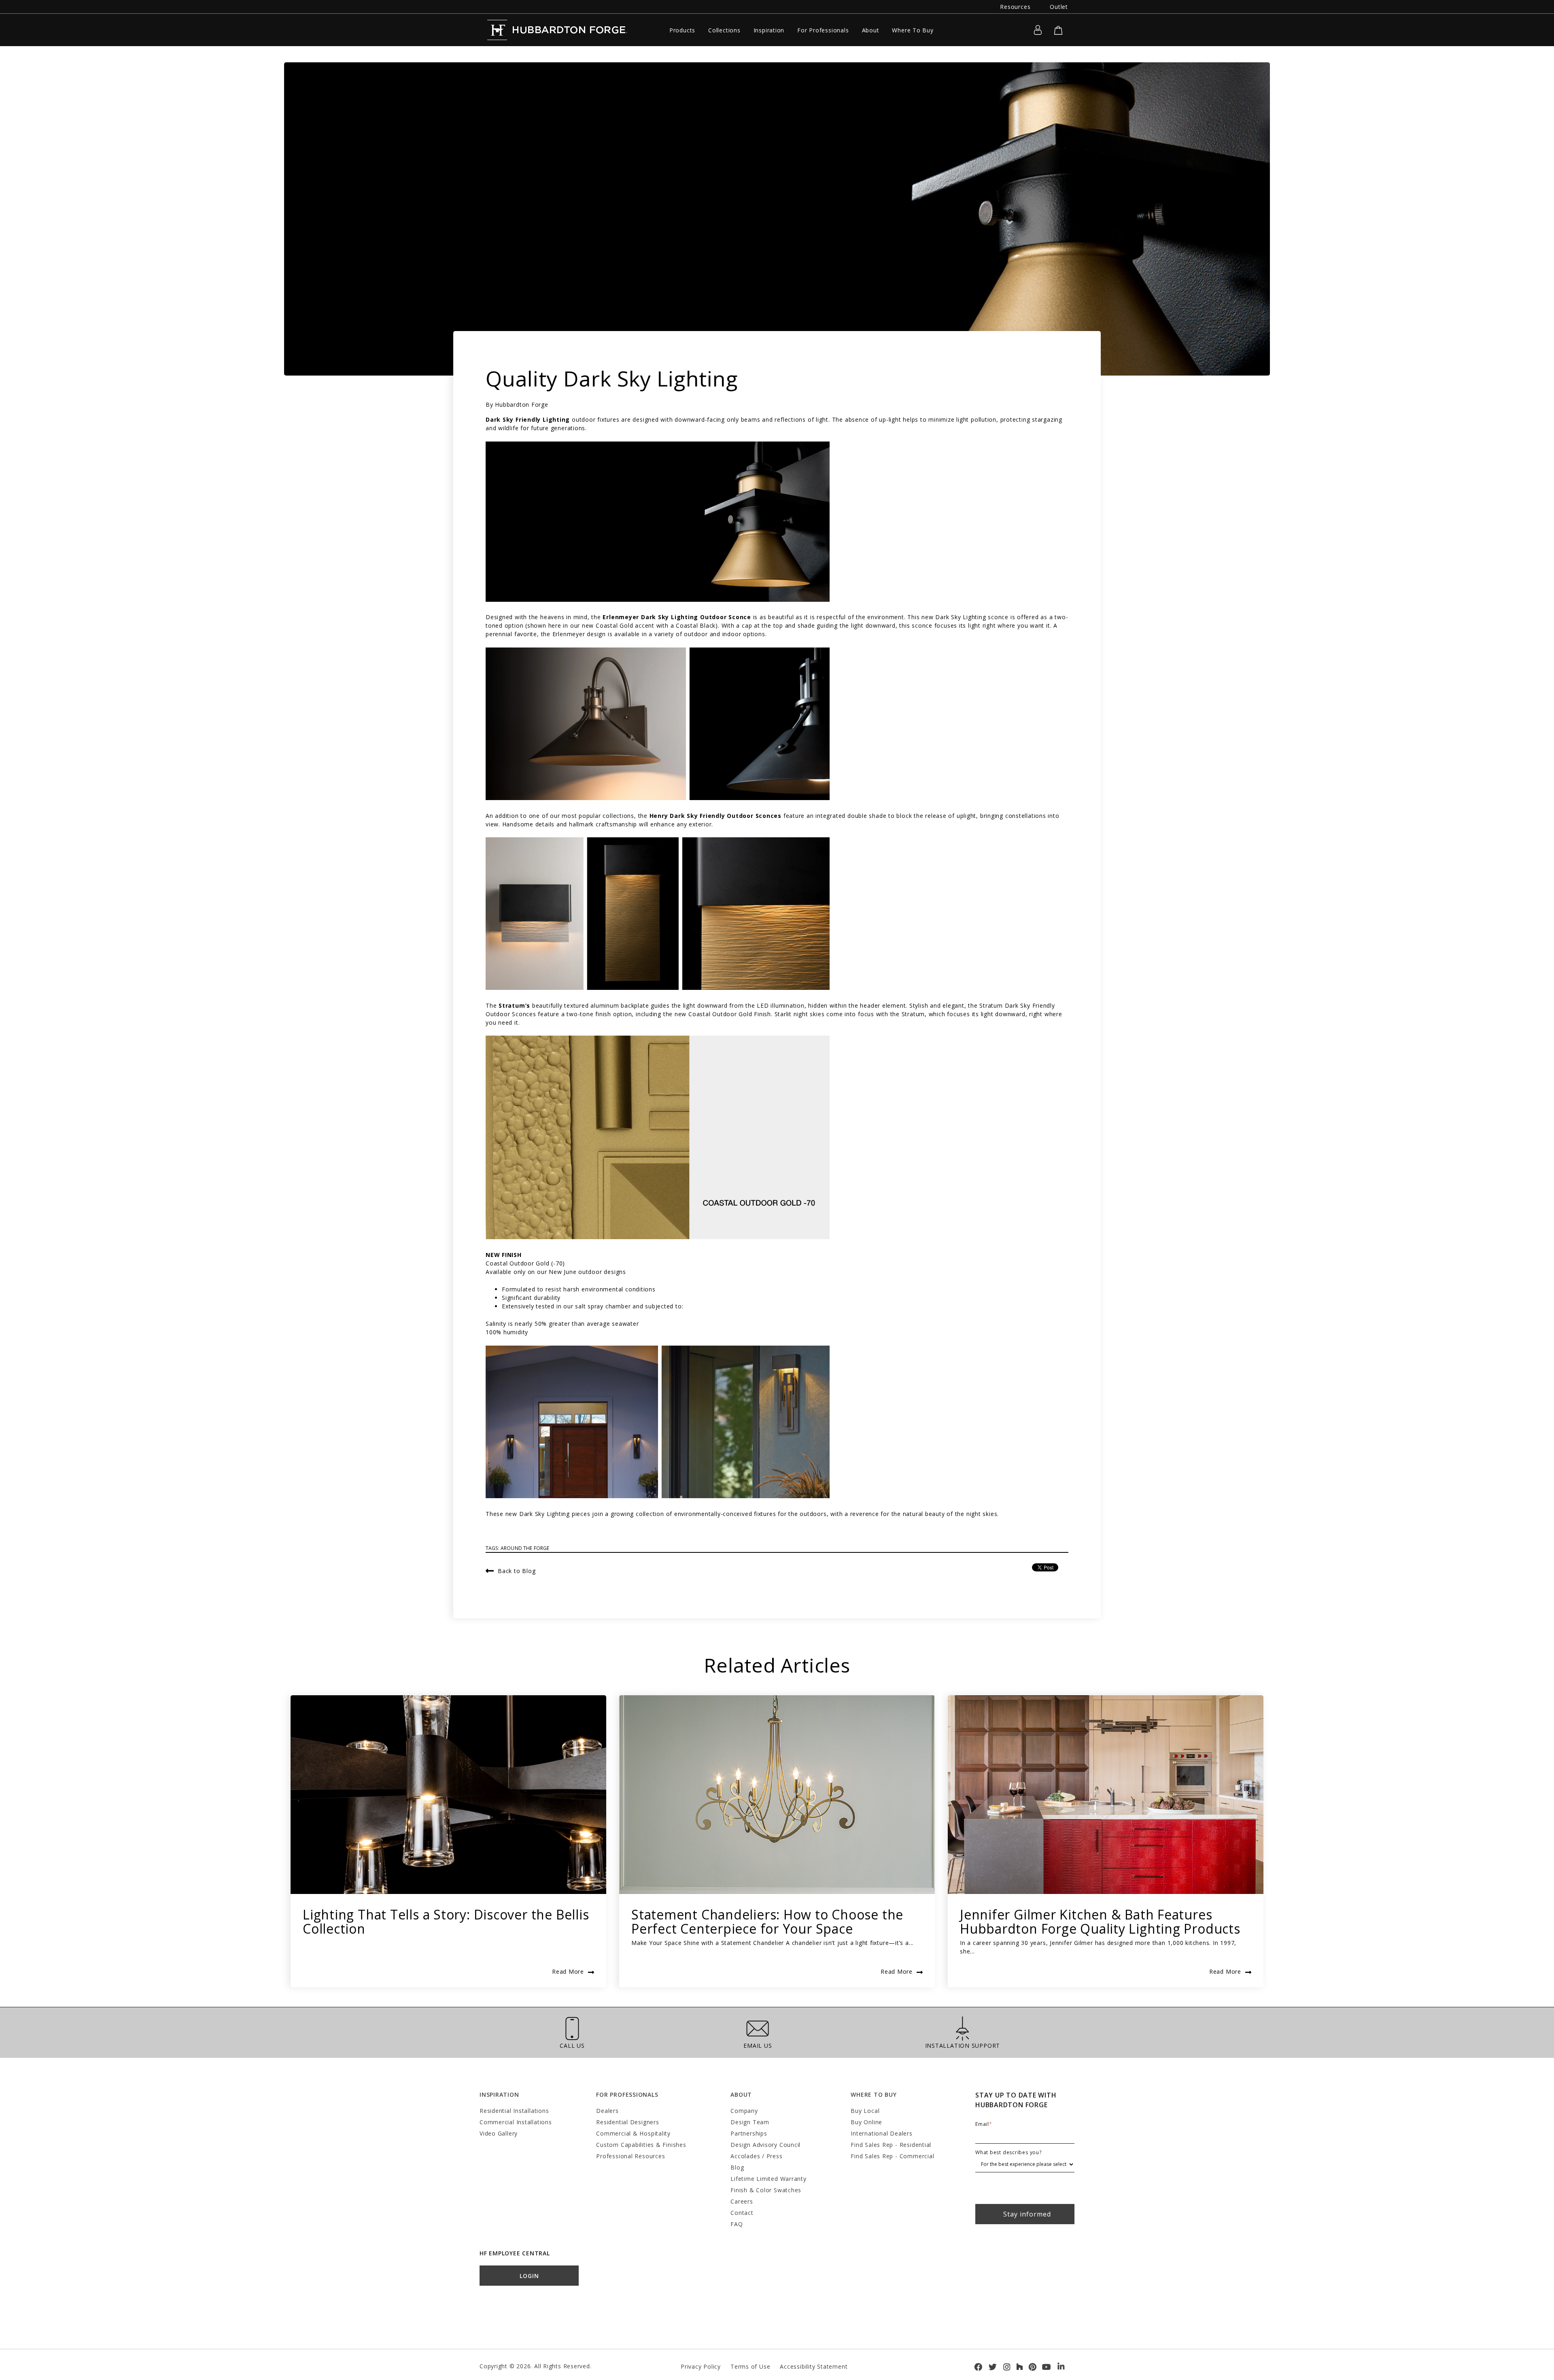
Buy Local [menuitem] (865, 2111)
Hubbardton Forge (521, 404)
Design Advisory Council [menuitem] (765, 2145)
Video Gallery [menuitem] (499, 2133)
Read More (568, 1971)
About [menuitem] (871, 30)
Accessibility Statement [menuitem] (814, 2366)
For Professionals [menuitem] (823, 30)
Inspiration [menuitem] (769, 30)
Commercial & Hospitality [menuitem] (633, 2133)
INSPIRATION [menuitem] (499, 2094)
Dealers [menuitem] (607, 2111)
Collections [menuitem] (724, 30)
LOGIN (529, 2276)
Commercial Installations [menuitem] (516, 2122)
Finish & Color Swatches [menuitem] (766, 2190)
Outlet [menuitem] (1059, 7)
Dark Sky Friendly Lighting (528, 419)
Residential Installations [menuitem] (514, 2111)
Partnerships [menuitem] (749, 2133)
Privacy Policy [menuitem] (701, 2366)
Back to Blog (517, 1570)
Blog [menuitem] (737, 2167)
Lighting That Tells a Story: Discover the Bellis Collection (446, 1921)
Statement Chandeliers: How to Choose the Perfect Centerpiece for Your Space (767, 1921)
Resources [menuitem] (1015, 7)
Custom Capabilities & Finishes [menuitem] (641, 2145)
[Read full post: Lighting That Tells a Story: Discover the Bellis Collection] (448, 1795)
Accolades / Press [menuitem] (756, 2156)
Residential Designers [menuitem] (627, 2122)
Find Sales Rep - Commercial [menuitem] (892, 2156)
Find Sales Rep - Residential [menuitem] (891, 2145)
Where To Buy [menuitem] (913, 30)
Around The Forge (525, 1548)
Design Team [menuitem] (750, 2122)
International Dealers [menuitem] (881, 2133)
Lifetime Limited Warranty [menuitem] (768, 2179)
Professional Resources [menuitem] (631, 2156)
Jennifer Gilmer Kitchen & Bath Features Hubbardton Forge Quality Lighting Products (1100, 1921)
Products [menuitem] (682, 30)
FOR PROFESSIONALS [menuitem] (627, 2094)
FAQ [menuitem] (737, 2224)
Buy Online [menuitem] (866, 2122)
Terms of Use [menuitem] (750, 2366)
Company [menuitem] (744, 2111)
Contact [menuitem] (742, 2213)
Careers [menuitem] (742, 2201)
